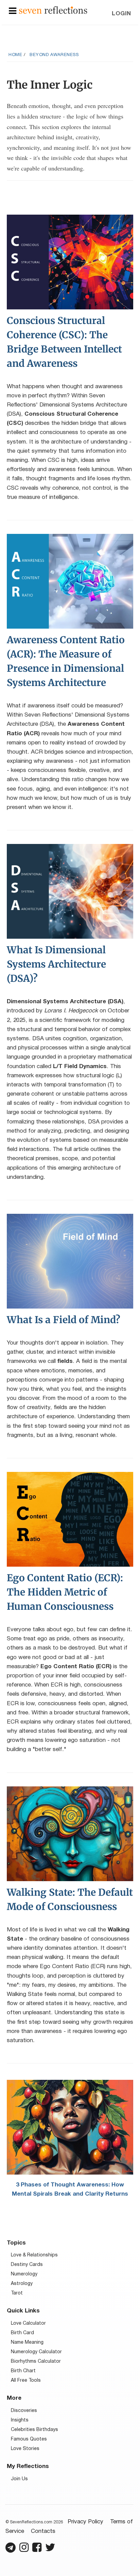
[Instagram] (24, 2550)
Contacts (43, 2531)
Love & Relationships (34, 2255)
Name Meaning (27, 2343)
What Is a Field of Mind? (64, 1320)
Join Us (19, 2479)
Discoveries (24, 2411)
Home (15, 55)
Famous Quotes (29, 2439)
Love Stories (25, 2449)
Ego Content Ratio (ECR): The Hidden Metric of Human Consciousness (65, 1592)
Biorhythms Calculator (36, 2362)
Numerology (24, 2274)
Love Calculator (28, 2323)
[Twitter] (50, 2550)
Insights (20, 2420)
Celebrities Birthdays (34, 2430)
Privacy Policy (85, 2522)
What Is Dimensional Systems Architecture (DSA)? (56, 964)
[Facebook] (37, 2550)
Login (121, 14)
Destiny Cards (27, 2265)
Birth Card (22, 2333)
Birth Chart (23, 2371)
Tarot (17, 2293)
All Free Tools (26, 2381)
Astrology (22, 2284)
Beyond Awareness (54, 55)
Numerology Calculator (36, 2352)
